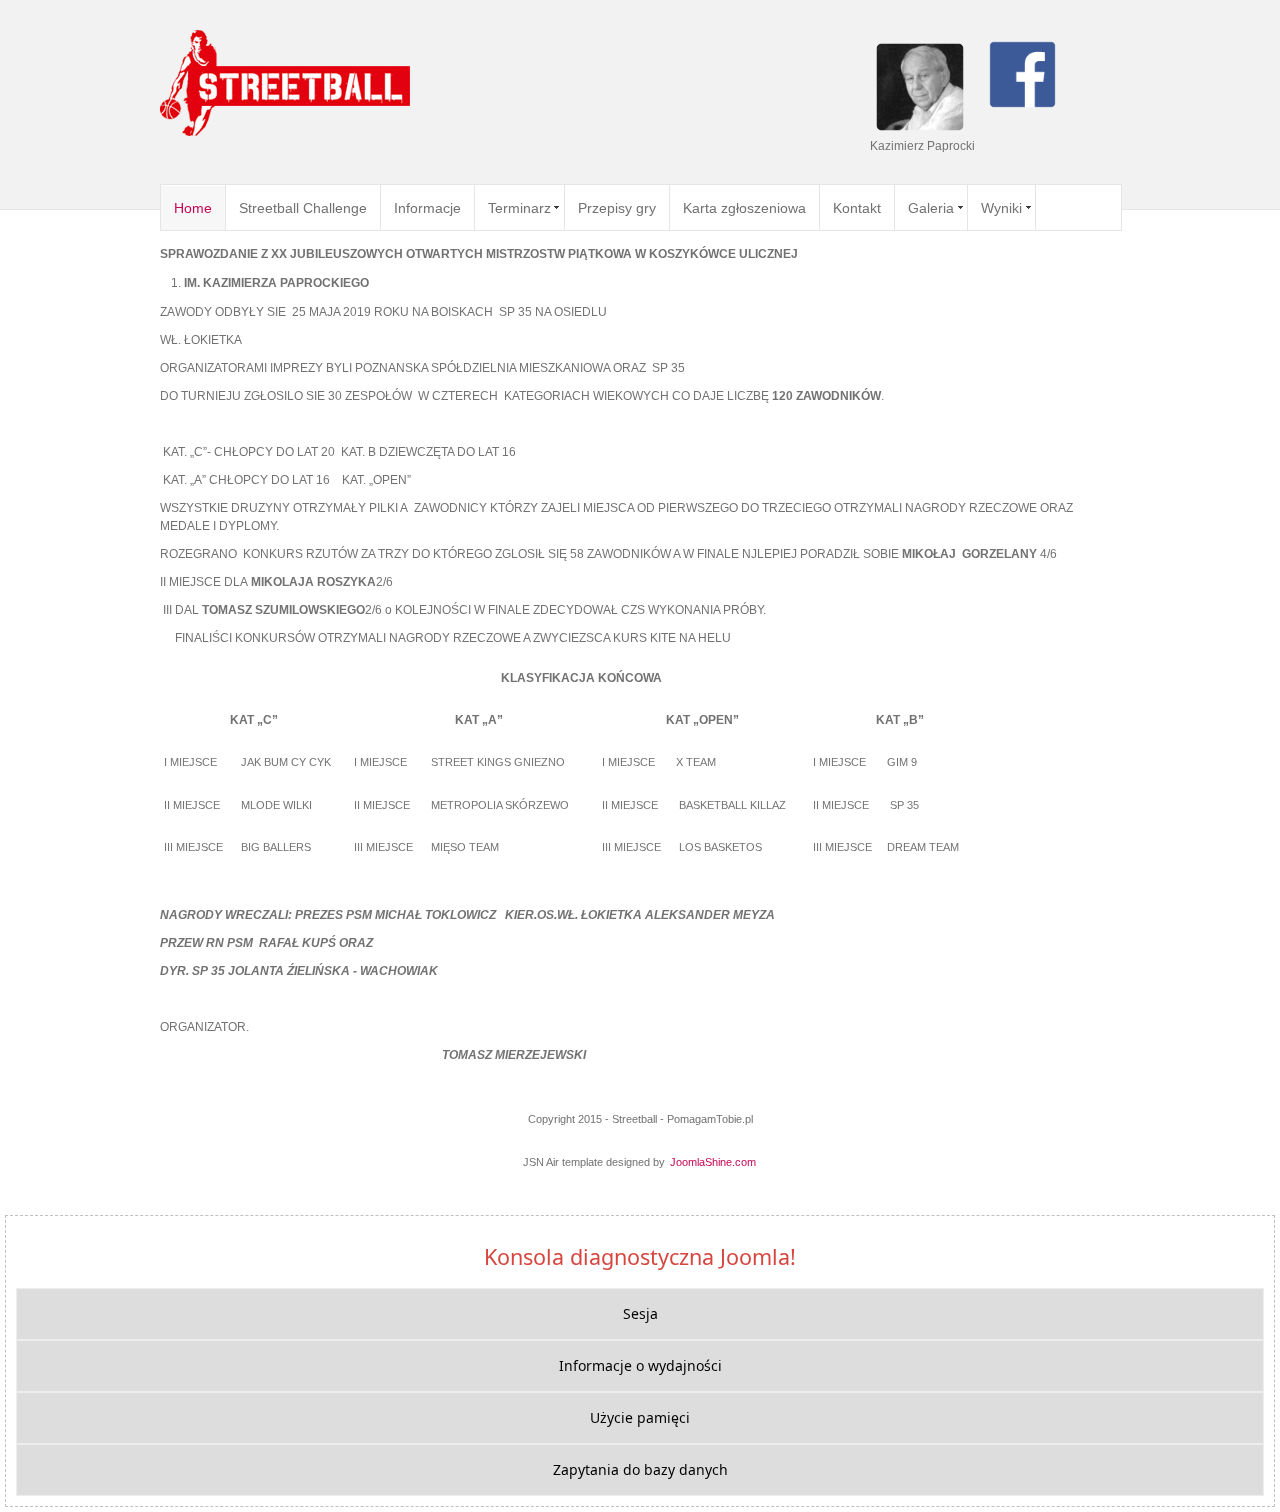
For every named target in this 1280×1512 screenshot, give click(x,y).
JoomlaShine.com (713, 1162)
